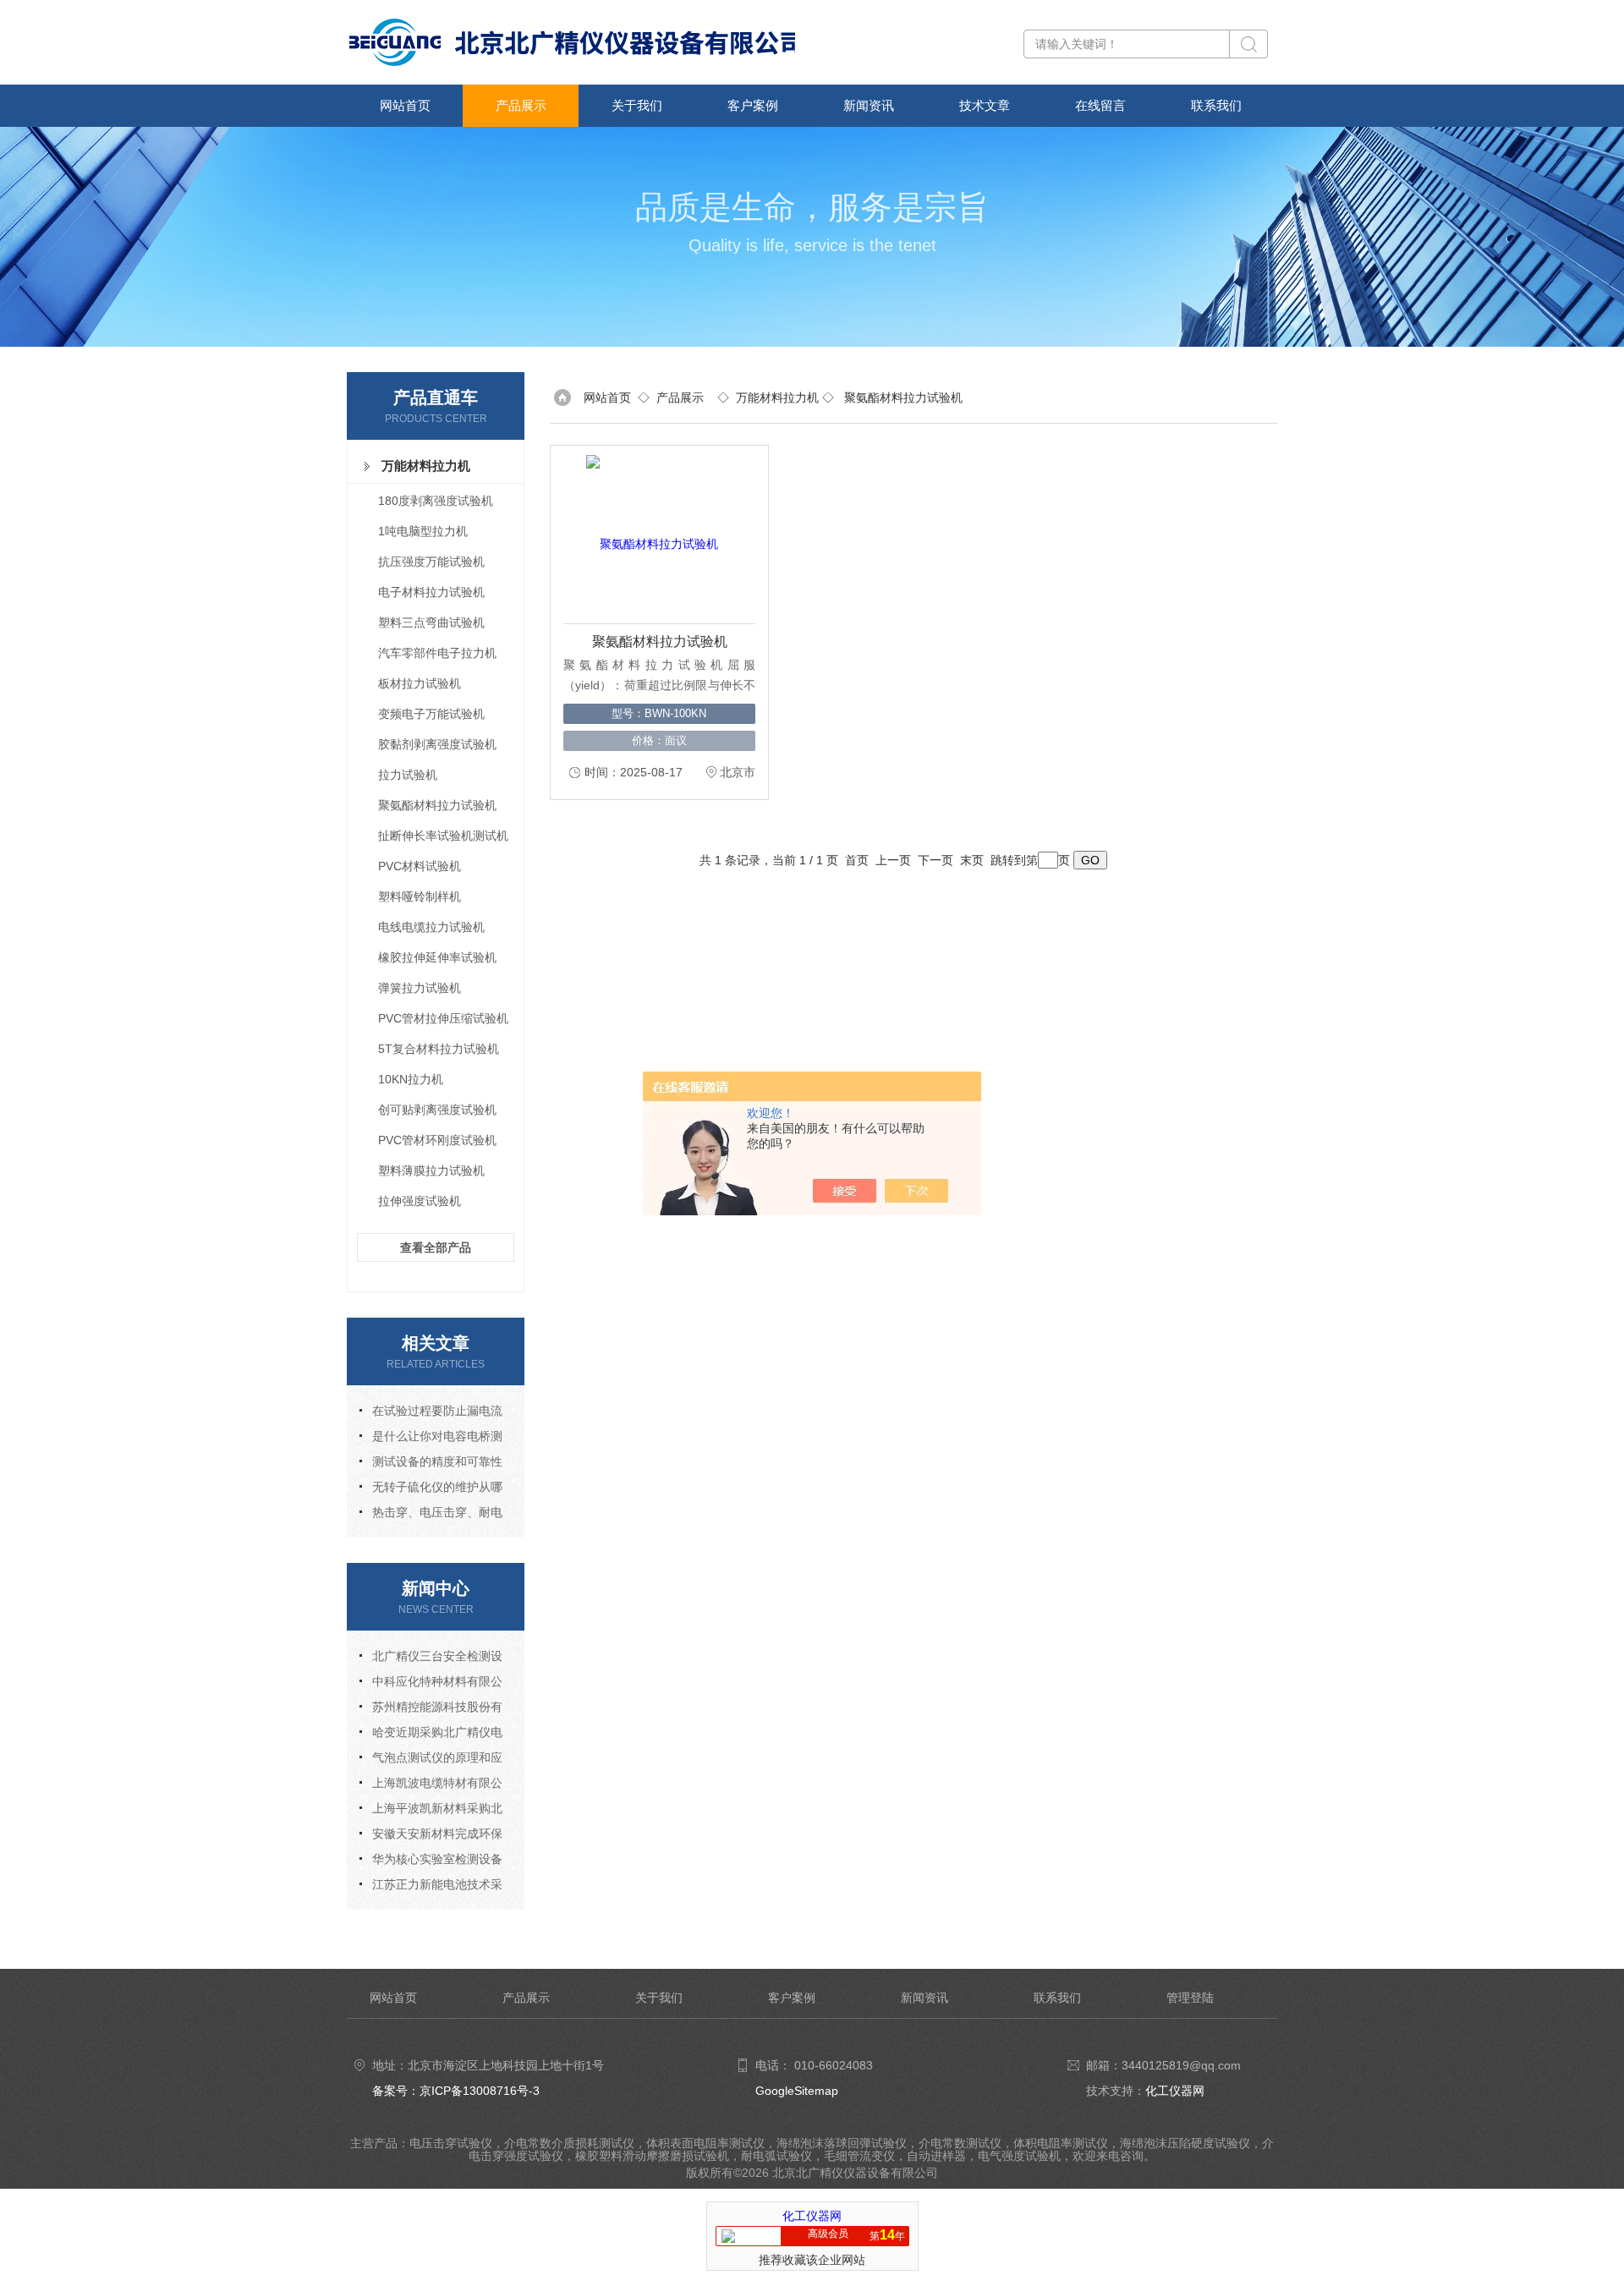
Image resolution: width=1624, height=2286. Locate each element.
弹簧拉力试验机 (420, 988)
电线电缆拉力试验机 (431, 927)
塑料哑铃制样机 (420, 896)
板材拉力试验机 (420, 683)
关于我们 (637, 105)
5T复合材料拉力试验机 (439, 1049)
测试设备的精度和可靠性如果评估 (431, 1464)
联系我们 (1216, 105)
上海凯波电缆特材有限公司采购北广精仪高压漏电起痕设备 (431, 1786)
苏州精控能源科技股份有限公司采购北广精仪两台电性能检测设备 (431, 1710)
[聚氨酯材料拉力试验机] (652, 534)
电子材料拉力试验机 (431, 592)
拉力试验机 (408, 775)
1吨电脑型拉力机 (423, 531)
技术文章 (985, 105)
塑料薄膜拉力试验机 (431, 1170)
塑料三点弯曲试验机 (431, 622)
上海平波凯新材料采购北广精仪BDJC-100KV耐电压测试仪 (431, 1811)
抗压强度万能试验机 (431, 562)
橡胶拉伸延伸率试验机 (437, 957)
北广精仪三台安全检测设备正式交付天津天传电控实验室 (431, 1659)
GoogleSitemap (797, 2091)
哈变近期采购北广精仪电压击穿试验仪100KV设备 (431, 1735)
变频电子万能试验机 (431, 714)
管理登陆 (1190, 1998)
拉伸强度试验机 (420, 1201)
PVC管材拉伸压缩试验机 (443, 1018)
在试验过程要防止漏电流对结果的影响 (431, 1414)
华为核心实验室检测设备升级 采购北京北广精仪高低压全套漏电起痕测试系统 (432, 1862)
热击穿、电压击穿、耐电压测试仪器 (431, 1515)
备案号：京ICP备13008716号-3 (456, 2091)
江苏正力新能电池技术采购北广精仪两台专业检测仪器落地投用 (431, 1887)
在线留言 (1100, 105)
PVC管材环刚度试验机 (437, 1140)
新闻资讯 (869, 105)
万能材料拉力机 (426, 466)
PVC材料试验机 (420, 866)
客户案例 (753, 105)
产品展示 (521, 105)
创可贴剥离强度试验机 (437, 1110)
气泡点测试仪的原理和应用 (431, 1760)
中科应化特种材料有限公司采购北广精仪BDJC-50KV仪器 (433, 1684)
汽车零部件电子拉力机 (437, 653)
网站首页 (405, 105)
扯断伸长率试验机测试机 (443, 836)
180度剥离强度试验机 (436, 501)
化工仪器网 (1175, 2091)
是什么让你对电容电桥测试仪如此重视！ (431, 1439)
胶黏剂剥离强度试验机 (437, 744)
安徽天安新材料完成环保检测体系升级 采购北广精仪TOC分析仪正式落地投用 (432, 1836)
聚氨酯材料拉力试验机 (437, 805)
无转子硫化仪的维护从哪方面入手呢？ (431, 1490)
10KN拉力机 (411, 1079)
